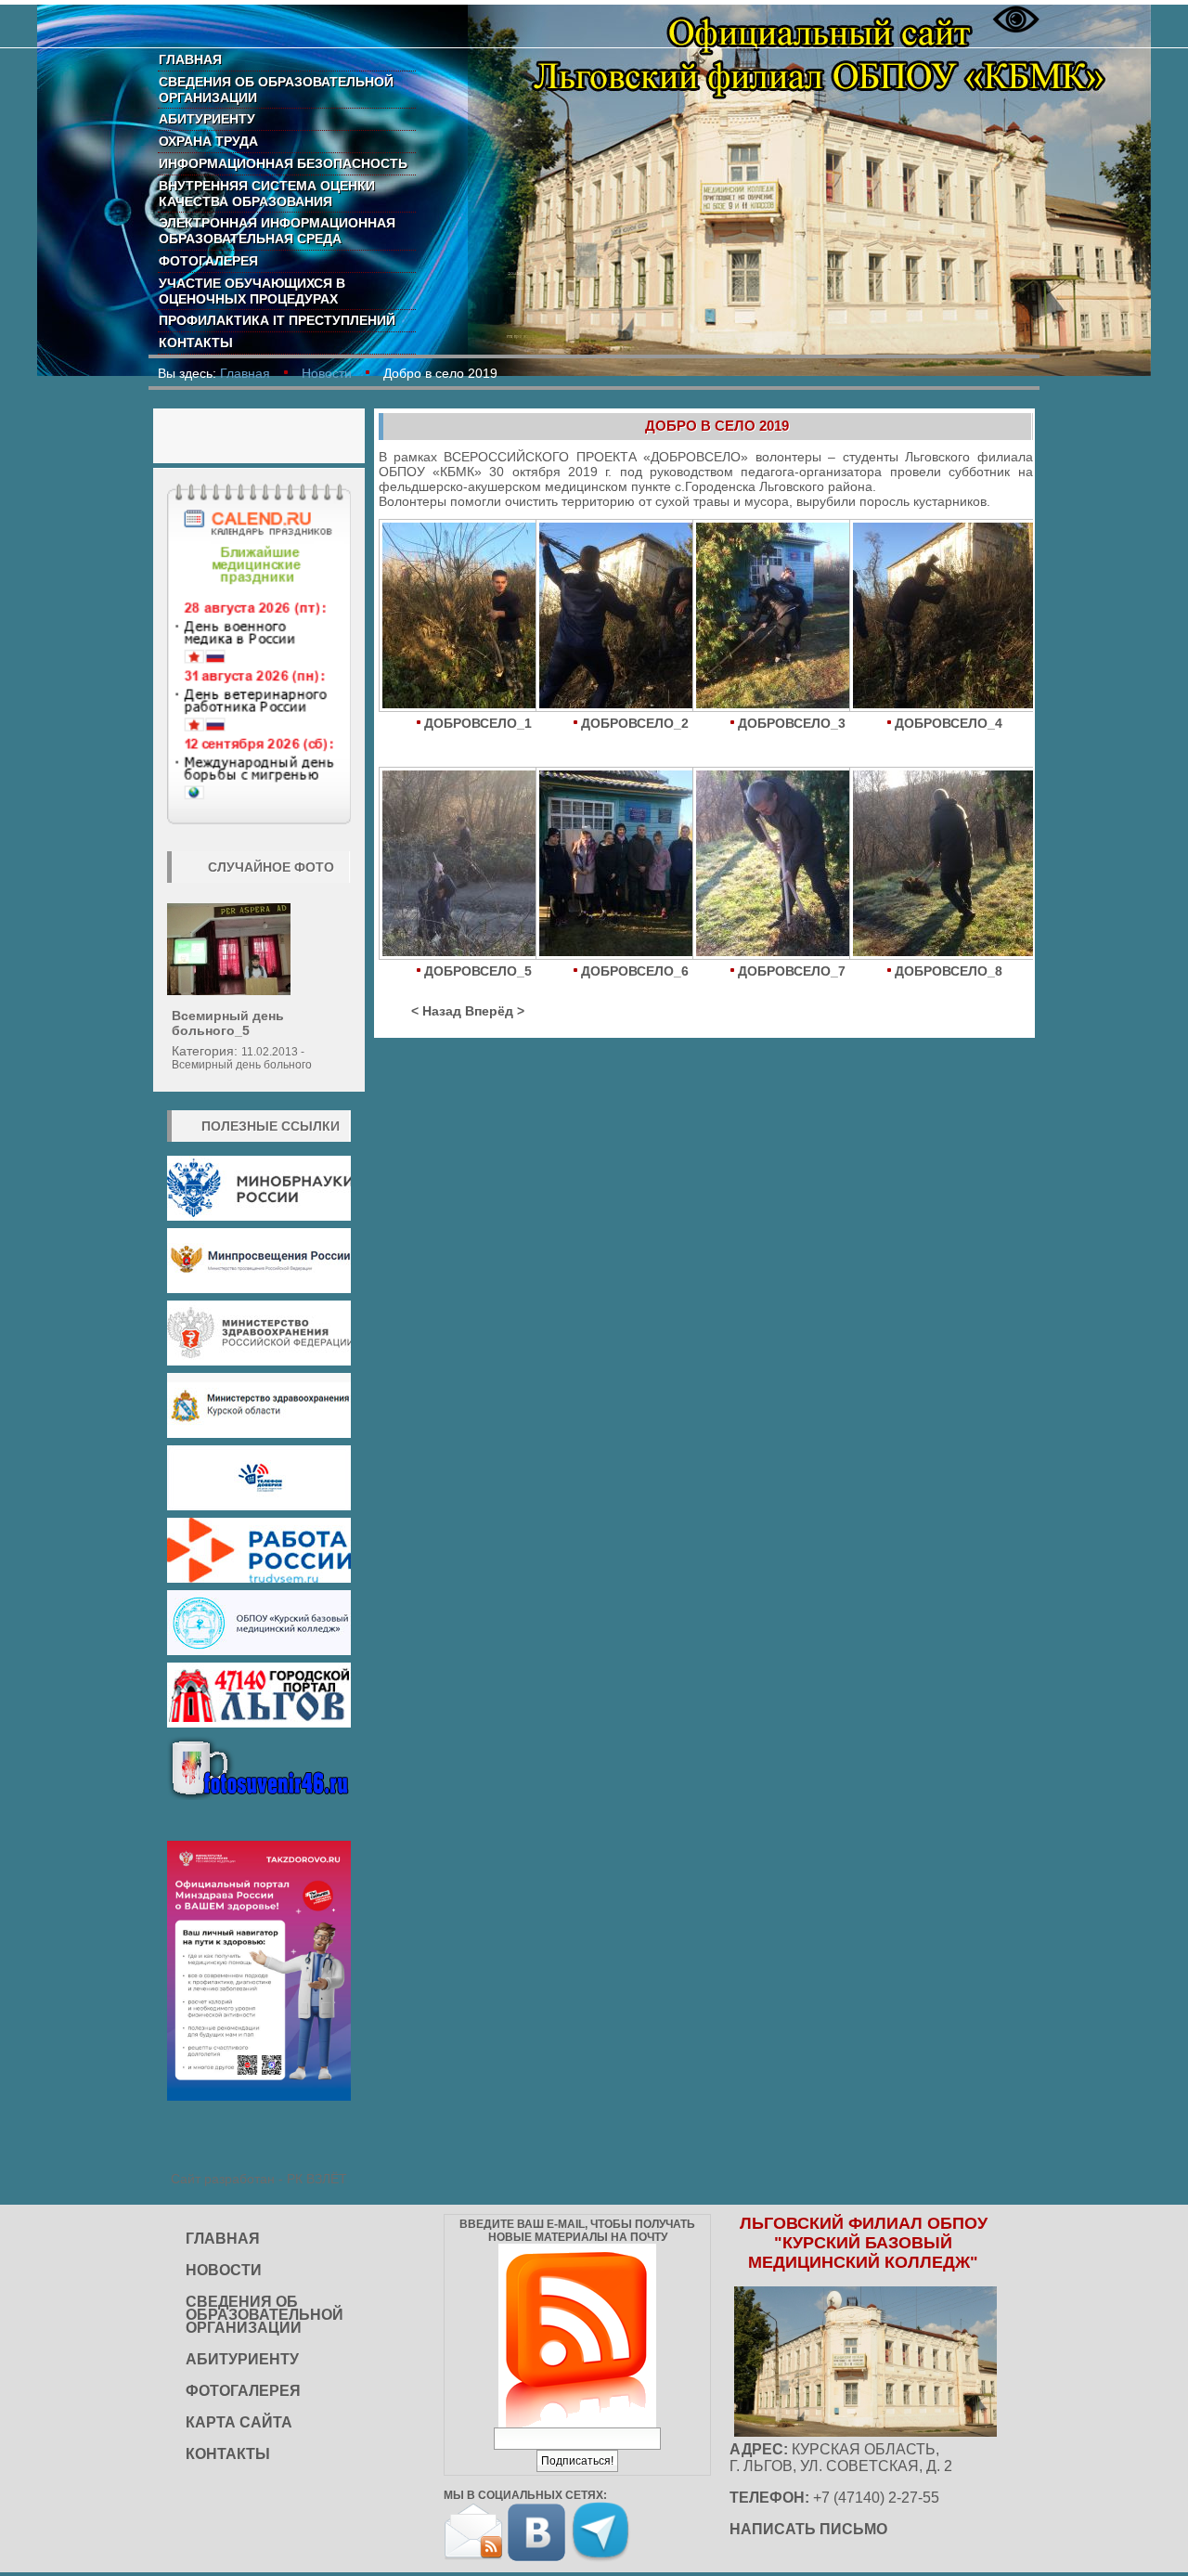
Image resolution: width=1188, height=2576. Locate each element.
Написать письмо (808, 2529)
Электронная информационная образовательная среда (277, 231)
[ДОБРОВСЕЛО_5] (457, 865)
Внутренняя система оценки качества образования (267, 194)
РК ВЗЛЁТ (317, 2179)
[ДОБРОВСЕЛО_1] (457, 617)
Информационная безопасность (283, 163)
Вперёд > (495, 1011)
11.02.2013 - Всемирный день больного (242, 1058)
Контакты (196, 343)
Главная (190, 59)
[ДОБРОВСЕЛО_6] (614, 865)
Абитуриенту (207, 119)
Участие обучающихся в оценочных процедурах (252, 291)
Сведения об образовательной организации (276, 90)
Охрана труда (208, 141)
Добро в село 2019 (717, 426)
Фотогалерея (208, 261)
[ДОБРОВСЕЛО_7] (771, 865)
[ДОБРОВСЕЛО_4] (928, 617)
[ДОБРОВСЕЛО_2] (614, 617)
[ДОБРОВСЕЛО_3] (771, 617)
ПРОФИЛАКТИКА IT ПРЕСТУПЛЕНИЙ (277, 320)
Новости (327, 373)
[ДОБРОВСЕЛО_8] (928, 865)
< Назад (436, 1011)
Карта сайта (239, 2422)
